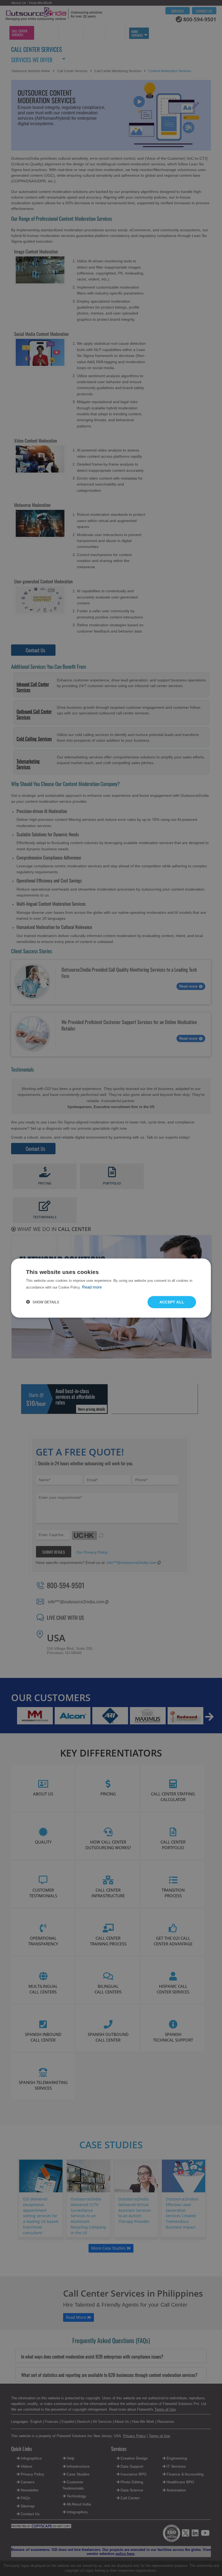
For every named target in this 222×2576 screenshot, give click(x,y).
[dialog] (111, 1288)
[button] (43, 1302)
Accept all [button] (172, 1302)
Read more (92, 1287)
